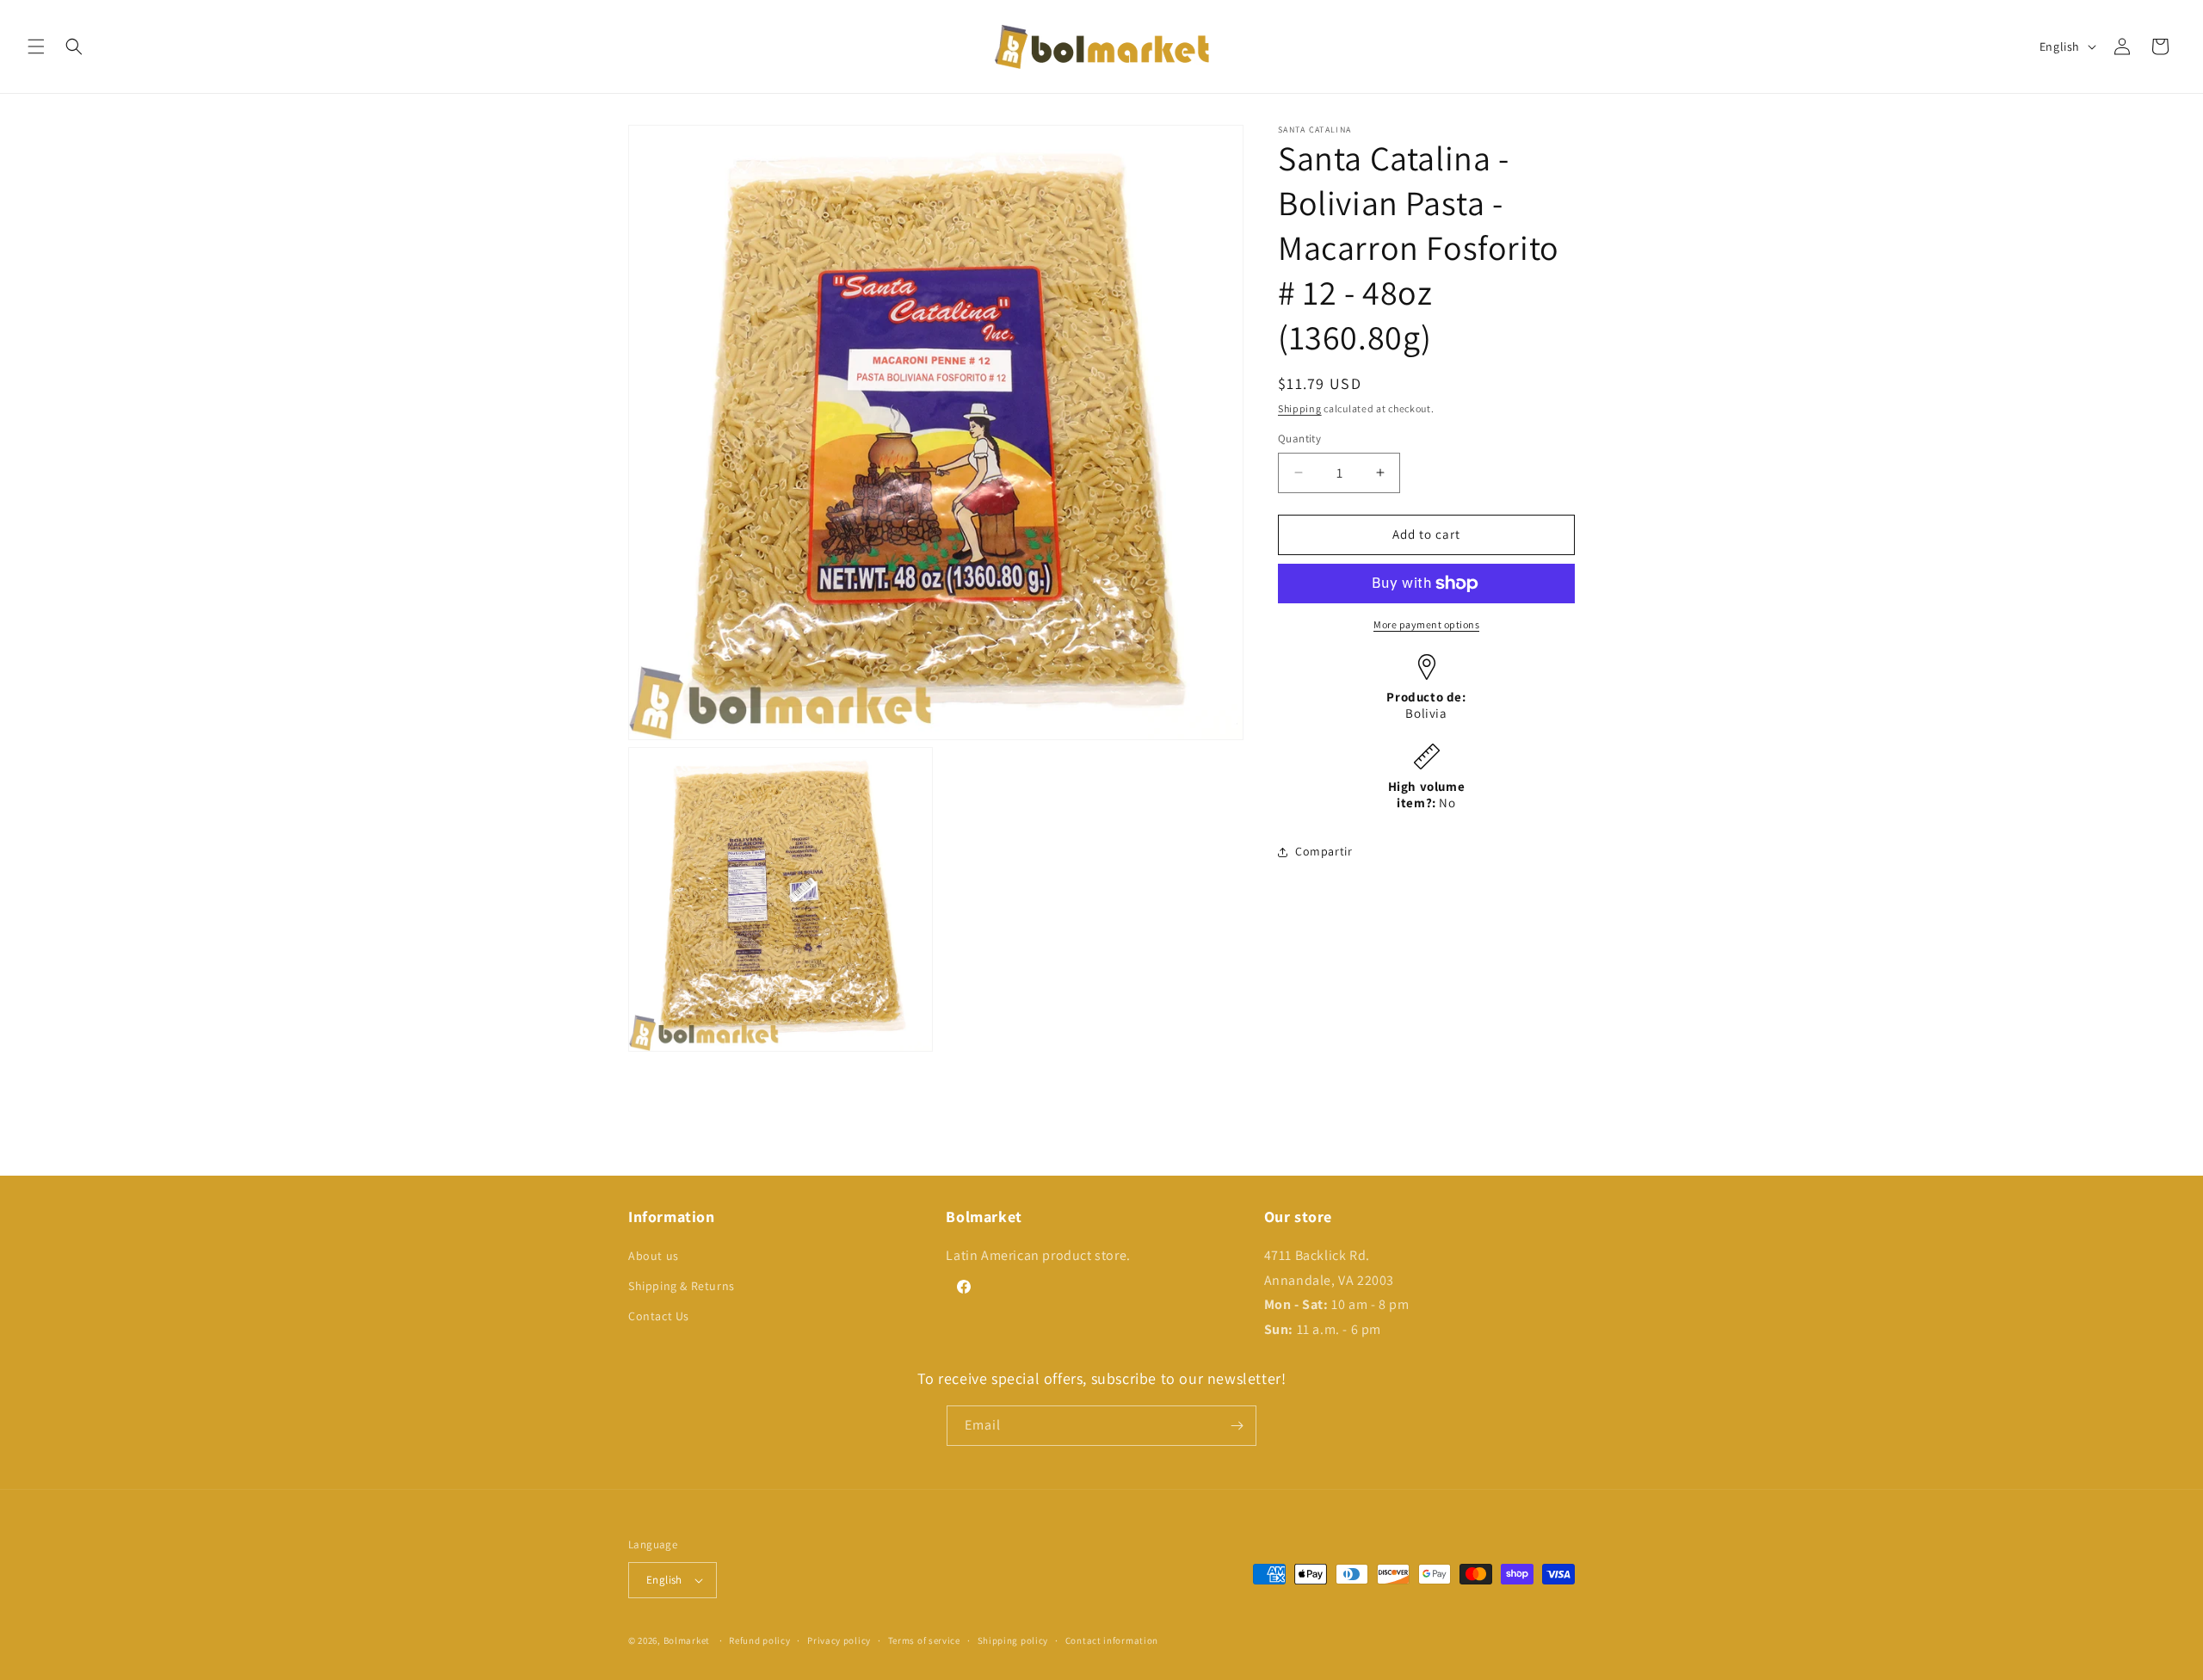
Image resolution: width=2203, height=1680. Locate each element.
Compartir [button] (1324, 851)
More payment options (1426, 624)
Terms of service (924, 1640)
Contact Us (659, 1316)
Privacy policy (839, 1640)
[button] (36, 46)
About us (654, 1256)
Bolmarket (687, 1640)
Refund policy (759, 1640)
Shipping (1300, 408)
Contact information (1112, 1640)
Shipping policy (1013, 1640)
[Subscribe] (1237, 1426)
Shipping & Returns (682, 1286)
